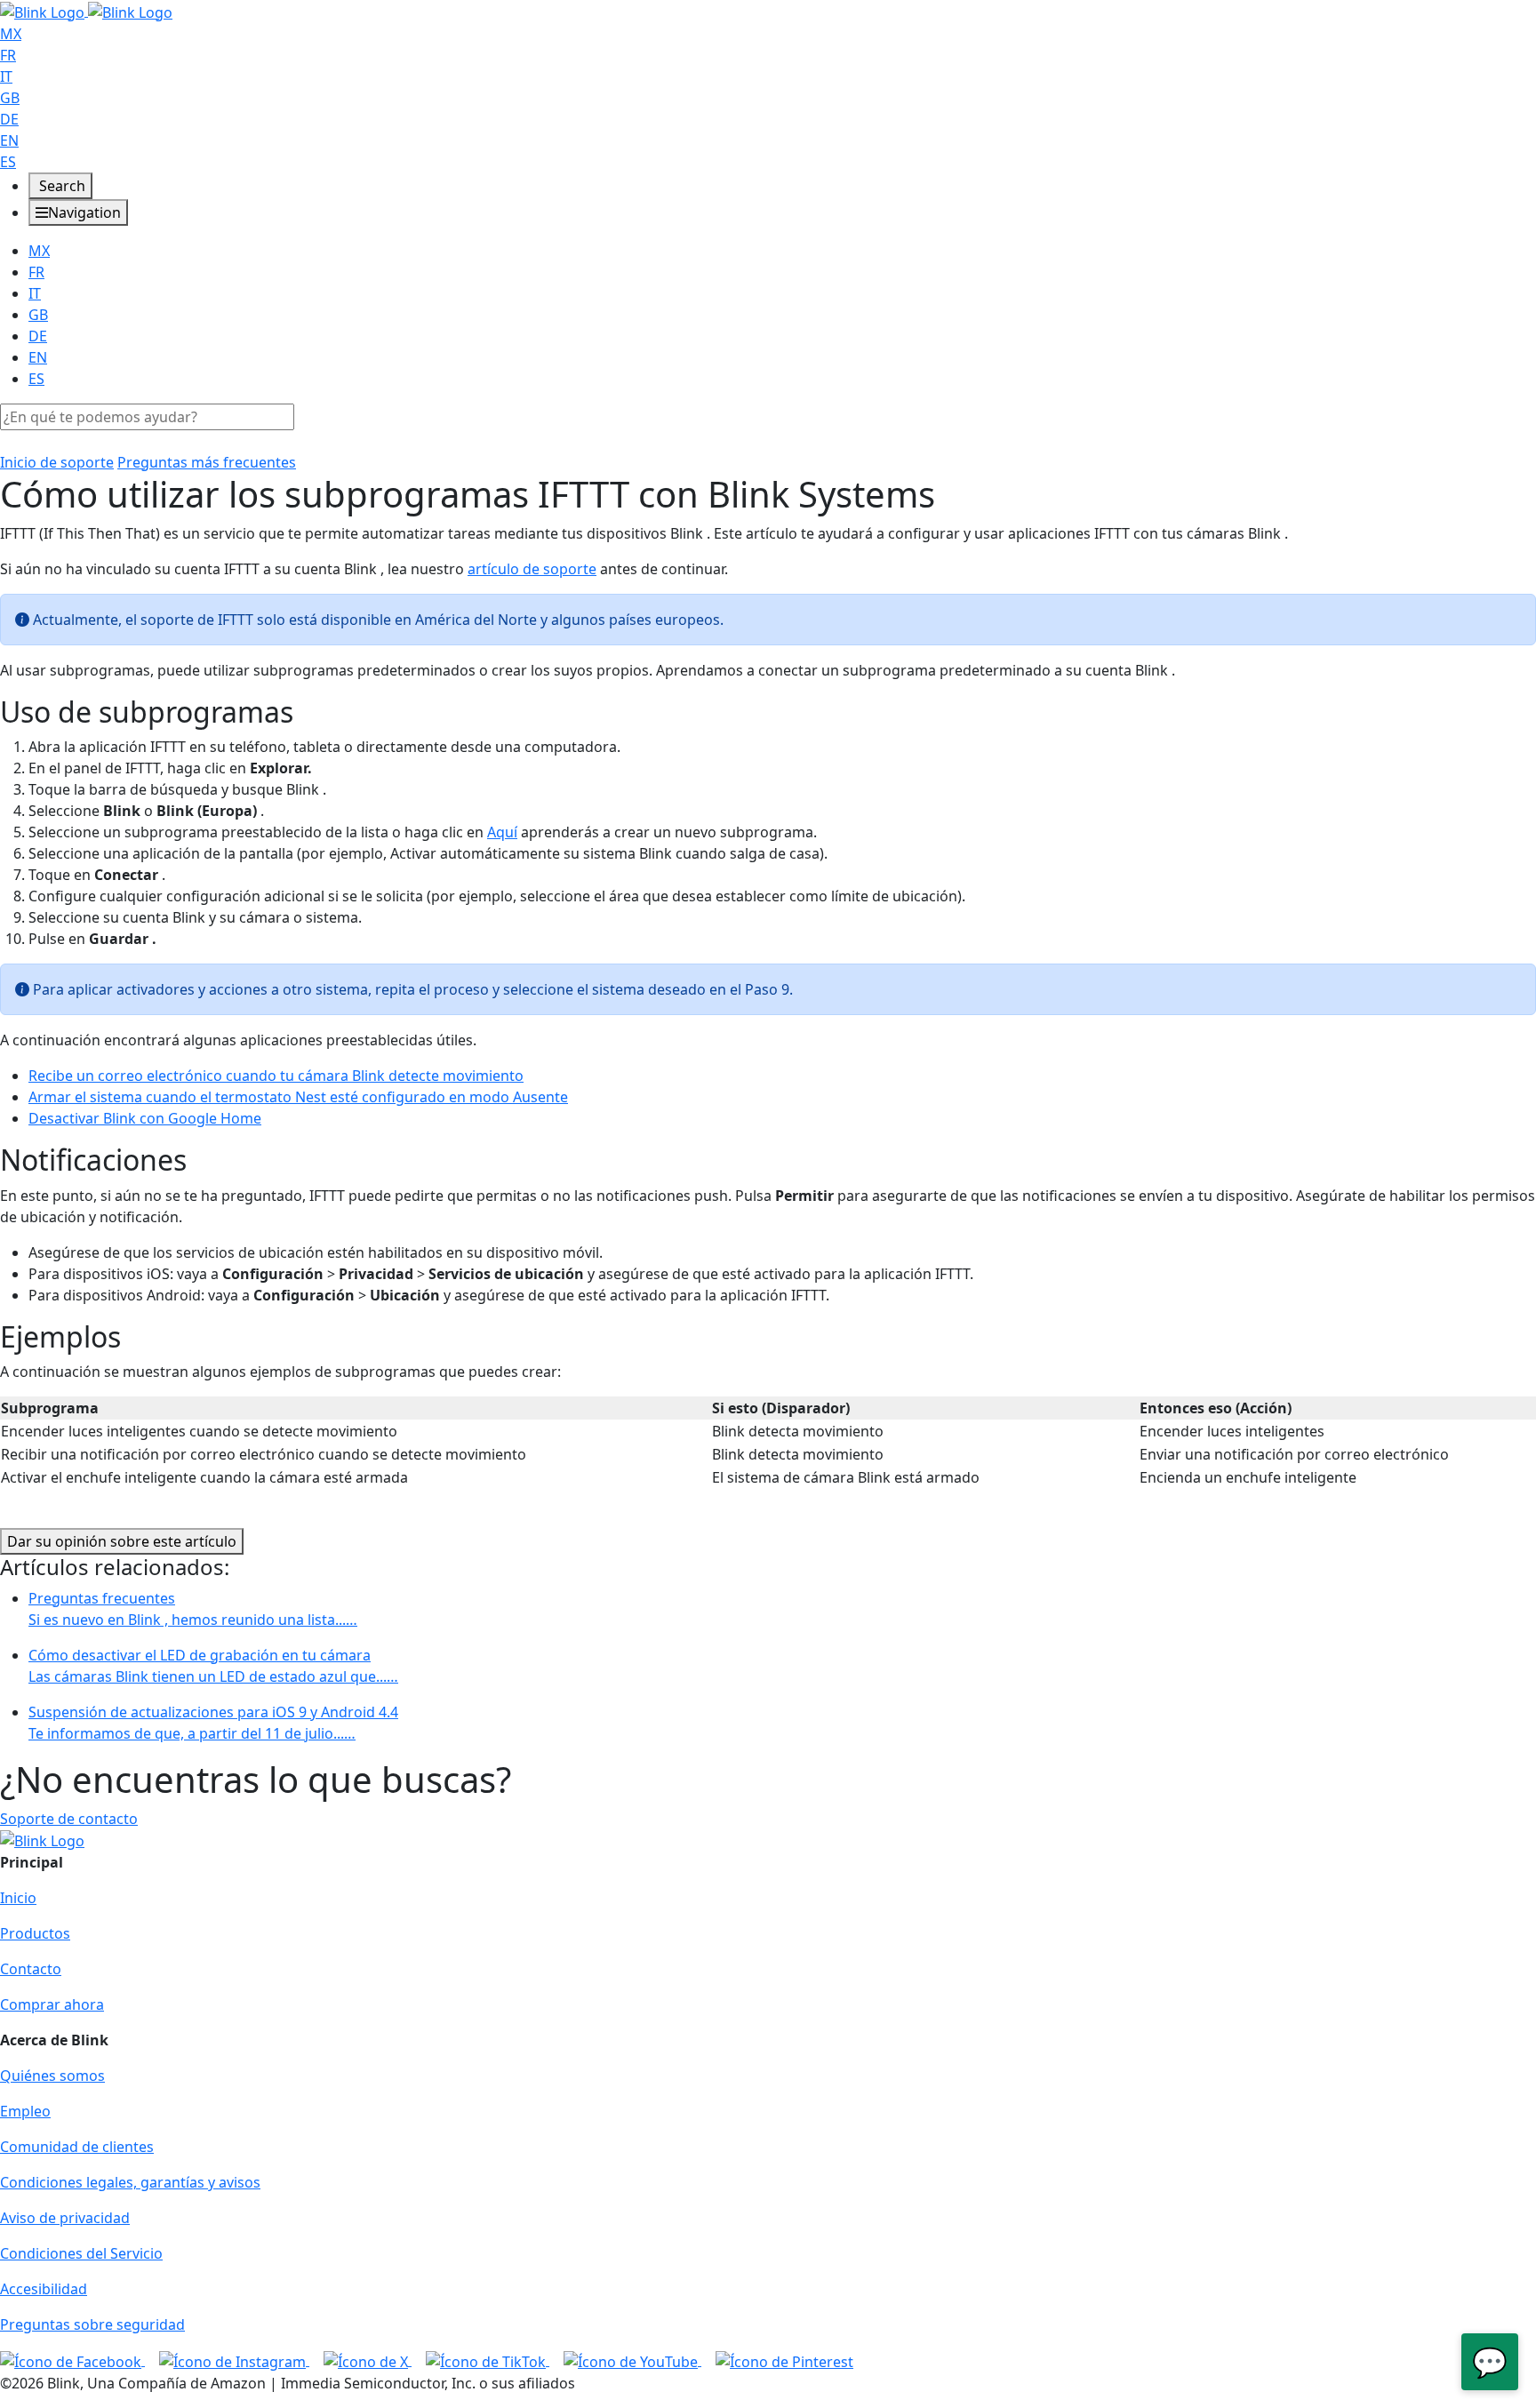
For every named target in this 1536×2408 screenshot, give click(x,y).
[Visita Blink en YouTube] (632, 2360)
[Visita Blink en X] (368, 2360)
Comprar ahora (52, 2004)
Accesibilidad (44, 2289)
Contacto (31, 1969)
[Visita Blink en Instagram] (234, 2360)
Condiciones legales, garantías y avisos (130, 2182)
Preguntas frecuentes (193, 1609)
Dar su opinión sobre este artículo (122, 1541)
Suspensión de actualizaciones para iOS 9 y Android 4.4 (213, 1723)
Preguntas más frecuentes (207, 462)
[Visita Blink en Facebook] (72, 2360)
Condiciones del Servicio (81, 2253)
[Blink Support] (86, 11)
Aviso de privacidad (65, 2218)
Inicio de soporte (57, 462)
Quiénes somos (52, 2076)
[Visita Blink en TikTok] (488, 2360)
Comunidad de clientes (77, 2147)
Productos (35, 1933)
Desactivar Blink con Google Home (145, 1118)
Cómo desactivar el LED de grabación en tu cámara (213, 1666)
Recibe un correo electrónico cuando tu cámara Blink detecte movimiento (276, 1076)
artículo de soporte (532, 569)
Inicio (18, 1898)
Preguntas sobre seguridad (92, 2324)
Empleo (25, 2111)
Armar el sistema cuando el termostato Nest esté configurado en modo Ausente (298, 1097)
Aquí (502, 832)
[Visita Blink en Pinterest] (784, 2360)
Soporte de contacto (69, 1819)
